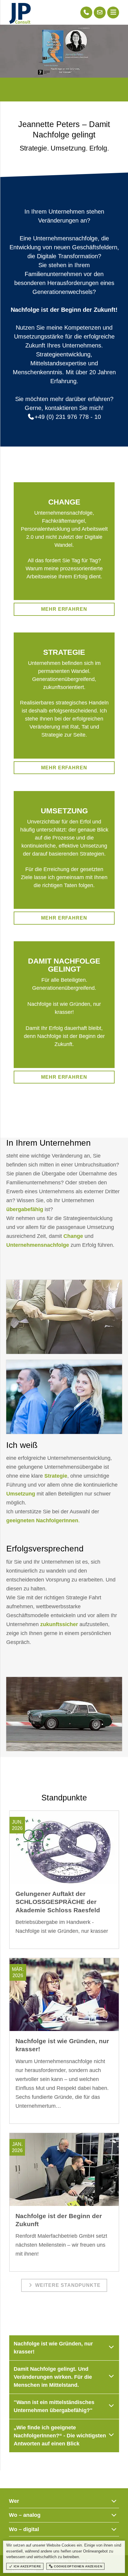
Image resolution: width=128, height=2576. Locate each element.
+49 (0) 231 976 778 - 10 (68, 417)
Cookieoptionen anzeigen (77, 2566)
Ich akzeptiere (27, 2566)
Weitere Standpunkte (67, 2285)
